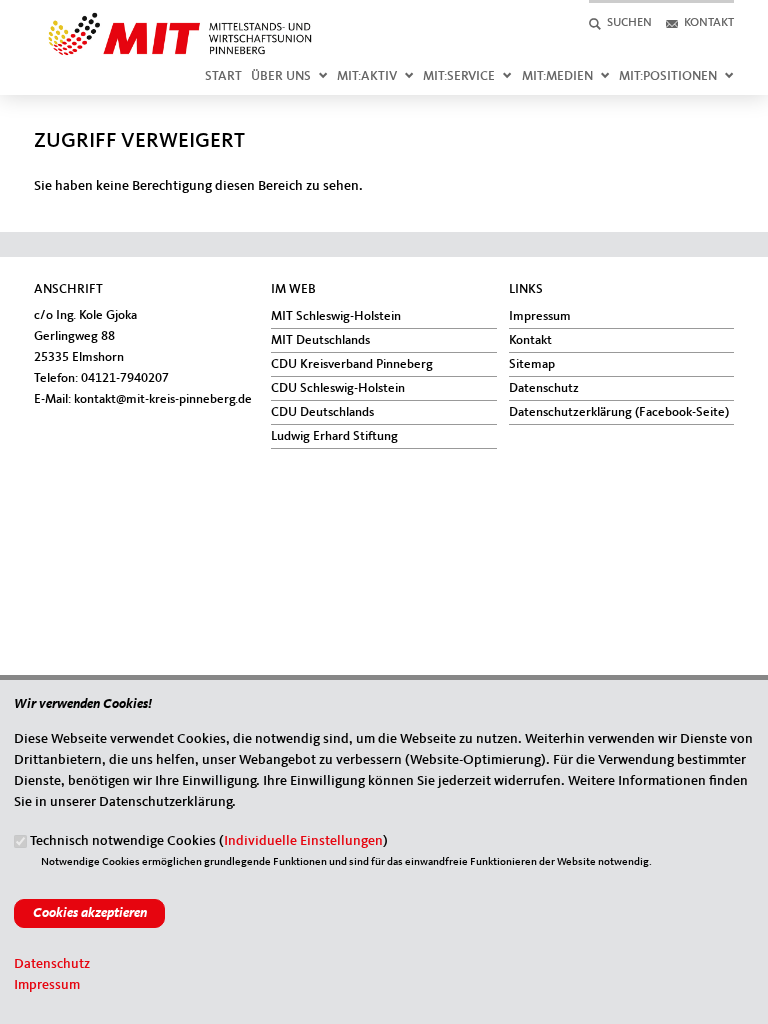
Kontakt (530, 340)
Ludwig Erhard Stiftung (334, 436)
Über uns (281, 76)
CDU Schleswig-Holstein (338, 388)
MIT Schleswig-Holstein (336, 316)
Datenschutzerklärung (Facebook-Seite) (619, 412)
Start (223, 76)
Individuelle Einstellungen (303, 841)
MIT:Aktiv (367, 76)
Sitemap (532, 364)
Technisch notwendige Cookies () (209, 841)
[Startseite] (180, 21)
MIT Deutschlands (320, 340)
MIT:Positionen (668, 76)
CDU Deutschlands (322, 412)
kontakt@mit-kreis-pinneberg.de (163, 399)
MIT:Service (459, 76)
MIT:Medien (557, 76)
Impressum (540, 316)
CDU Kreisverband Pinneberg (352, 364)
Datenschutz (544, 388)
